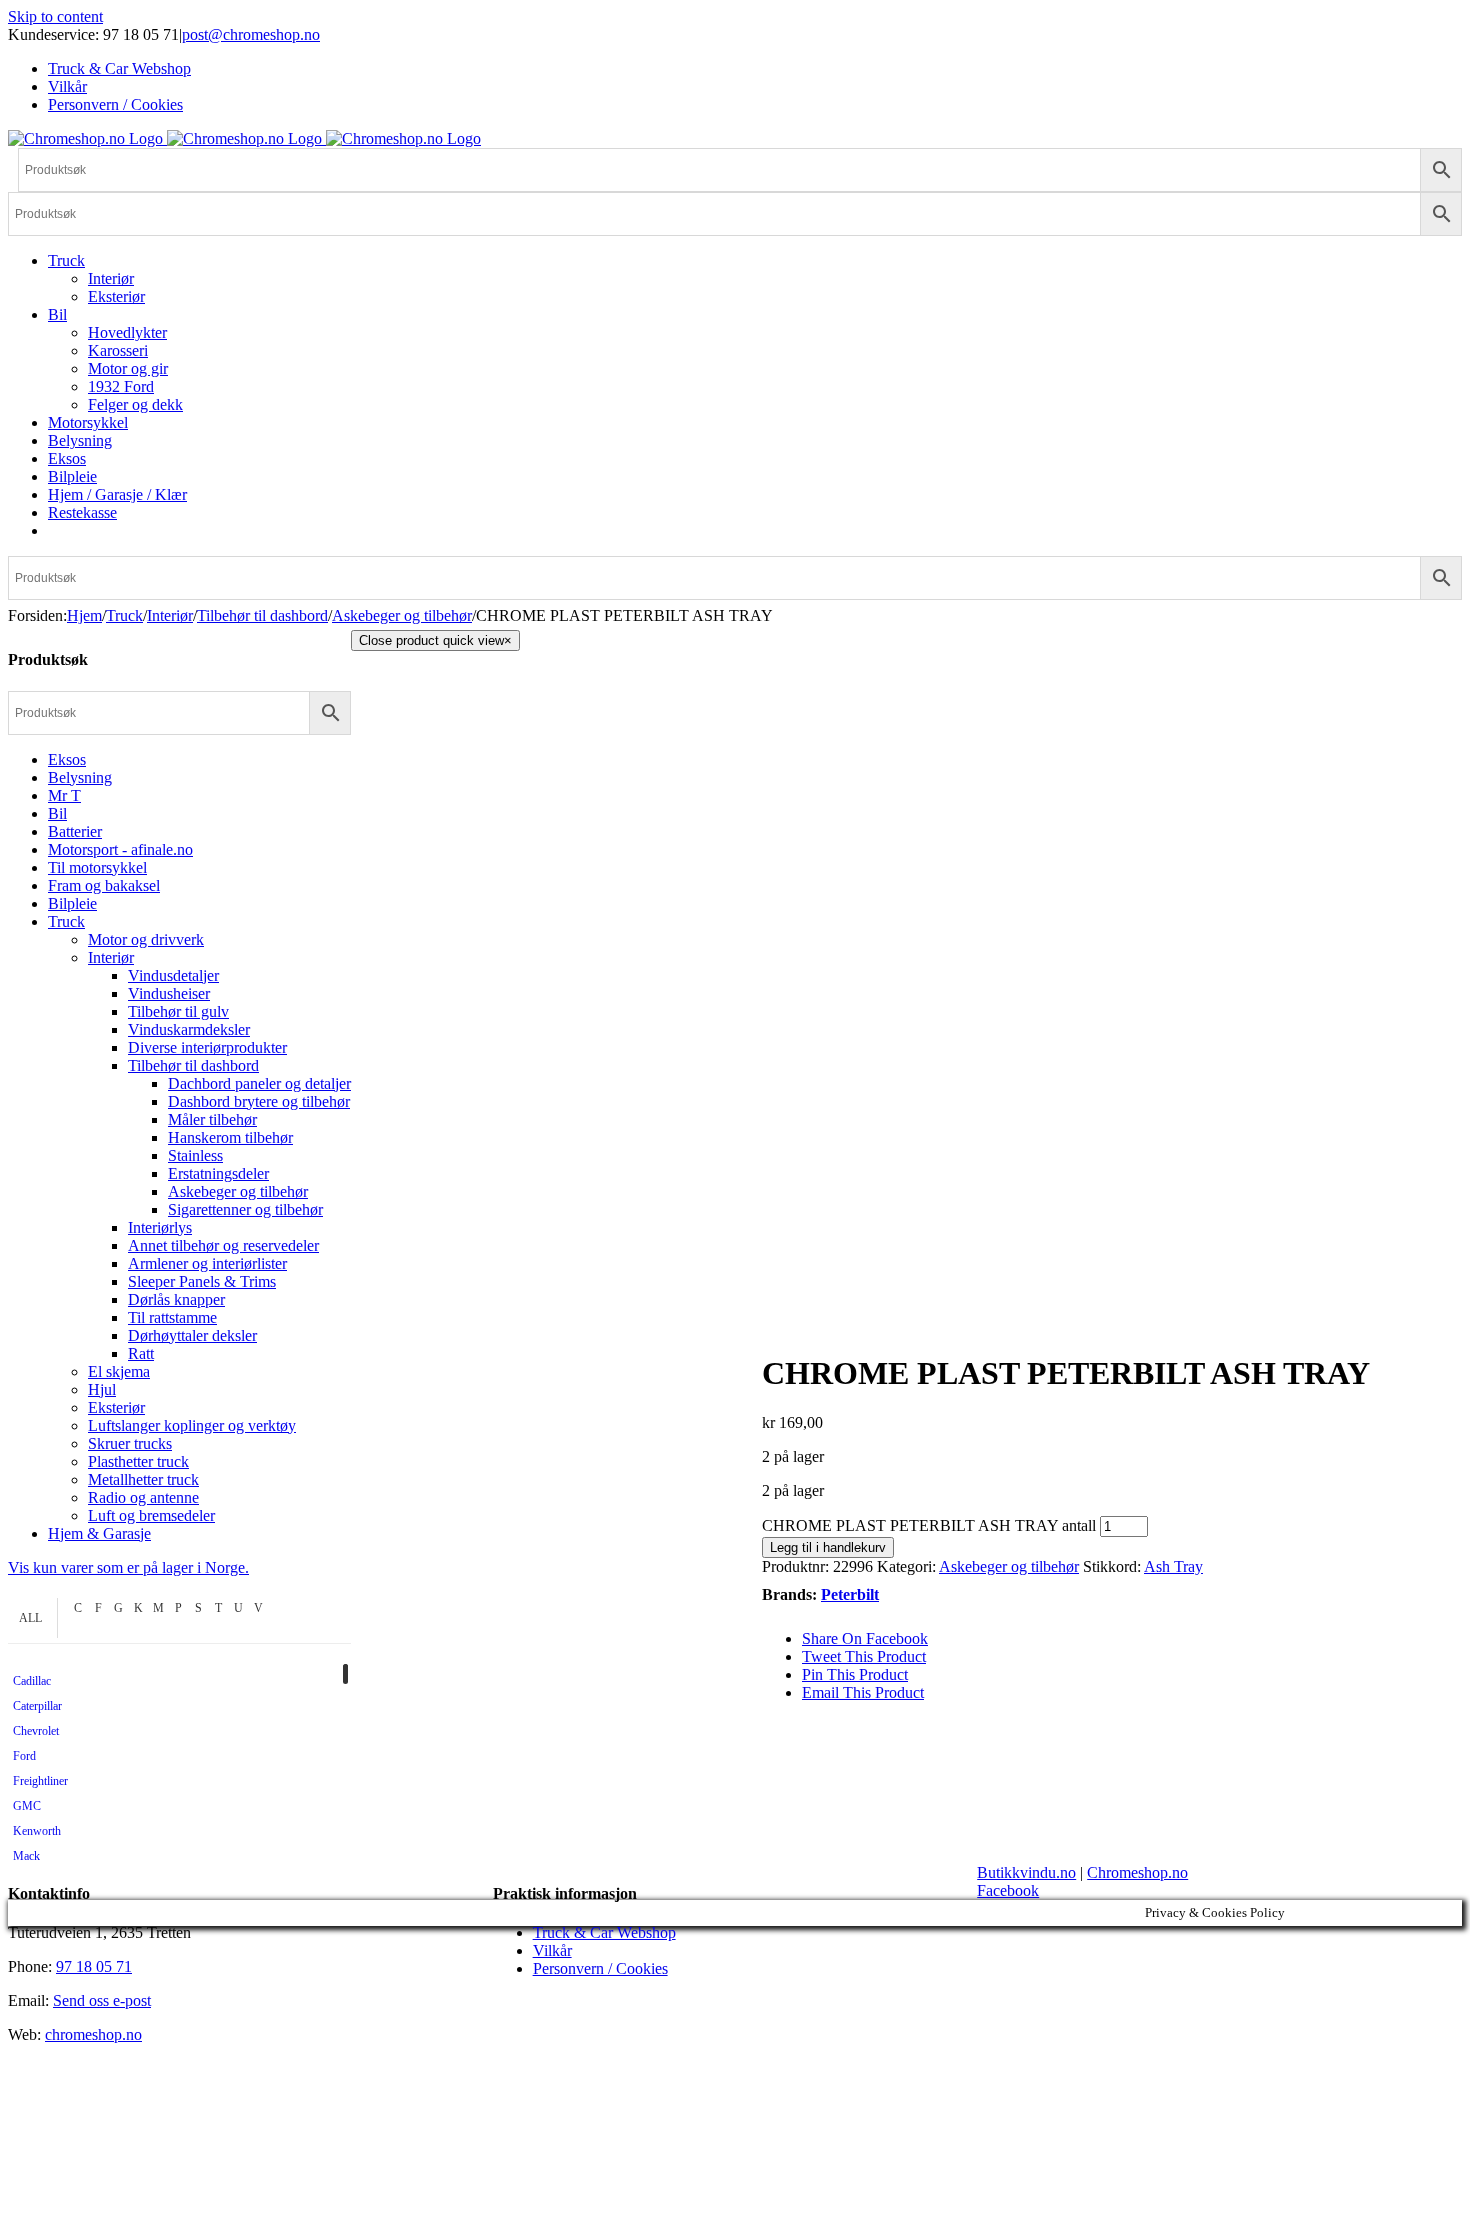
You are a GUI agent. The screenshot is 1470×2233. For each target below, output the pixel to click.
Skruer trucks (130, 1443)
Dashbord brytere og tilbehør (259, 1101)
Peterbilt (850, 1594)
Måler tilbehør (212, 1119)
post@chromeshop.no (251, 34)
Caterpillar (37, 1706)
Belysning (80, 777)
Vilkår (552, 1950)
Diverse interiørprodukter (207, 1047)
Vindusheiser (169, 993)
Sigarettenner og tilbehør (245, 1209)
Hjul (102, 1389)
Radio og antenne (143, 1497)
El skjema (119, 1371)
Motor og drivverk (146, 939)
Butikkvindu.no (1026, 1872)
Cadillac (32, 1681)
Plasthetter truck (138, 1461)
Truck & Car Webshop (604, 1932)
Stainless (195, 1155)
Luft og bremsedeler (151, 1515)
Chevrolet (36, 1731)
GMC (27, 1806)
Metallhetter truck (143, 1479)
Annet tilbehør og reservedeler (223, 1245)
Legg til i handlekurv (828, 1547)
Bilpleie (72, 903)
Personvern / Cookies (600, 1968)
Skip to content (55, 16)
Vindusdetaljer (173, 975)
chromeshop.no (93, 2034)
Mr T (64, 795)
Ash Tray (1173, 1566)
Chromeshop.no (1137, 1872)
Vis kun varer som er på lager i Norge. (128, 1567)
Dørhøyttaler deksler (192, 1335)
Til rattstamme (172, 1317)
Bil (57, 813)
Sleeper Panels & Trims (202, 1281)
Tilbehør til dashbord (193, 1065)
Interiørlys (160, 1227)
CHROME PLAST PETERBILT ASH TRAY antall (929, 1525)
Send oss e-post (102, 2000)
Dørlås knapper (176, 1299)
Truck (66, 921)
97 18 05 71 (94, 1966)
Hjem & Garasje (99, 1533)
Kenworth (37, 1831)
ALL (30, 1618)
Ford (24, 1756)
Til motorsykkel (97, 867)
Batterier (75, 831)
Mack (26, 1856)
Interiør (111, 957)
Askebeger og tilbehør (1009, 1566)
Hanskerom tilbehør (230, 1137)
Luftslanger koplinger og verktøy (192, 1425)
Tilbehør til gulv (178, 1011)
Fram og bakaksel (104, 885)
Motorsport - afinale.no (120, 849)
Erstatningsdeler (218, 1173)
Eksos (67, 759)
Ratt (141, 1353)
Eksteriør (116, 1407)
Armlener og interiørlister (207, 1263)
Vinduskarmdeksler (189, 1029)
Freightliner (40, 1781)
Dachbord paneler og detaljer (259, 1083)
